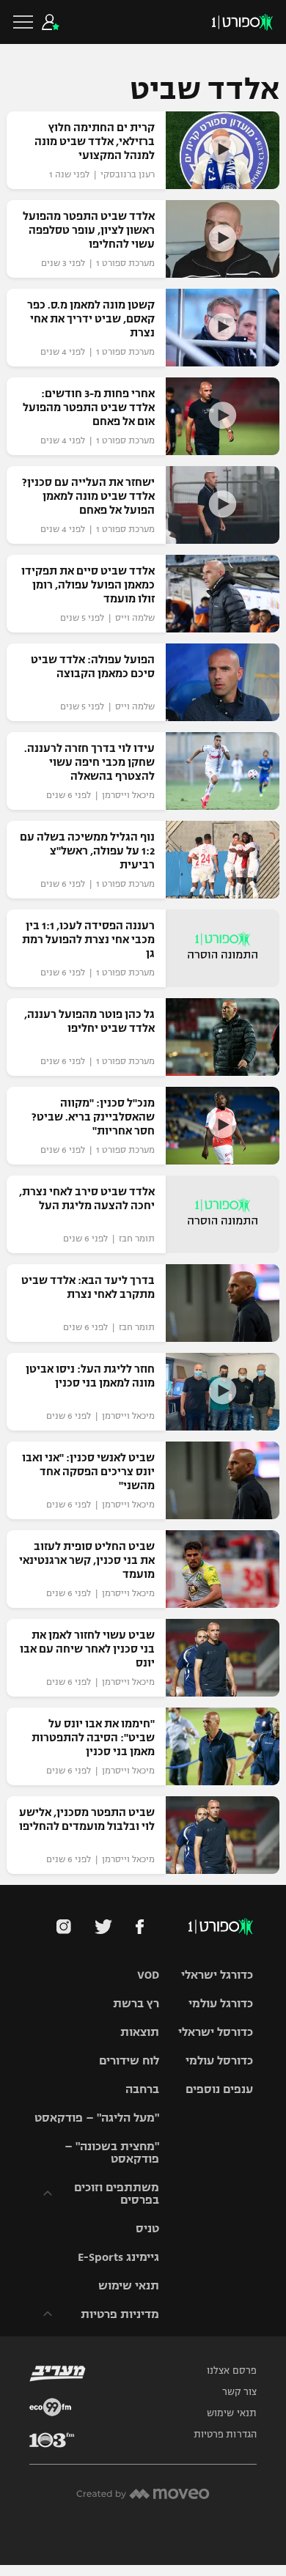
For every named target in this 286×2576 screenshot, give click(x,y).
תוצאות (140, 2032)
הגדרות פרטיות (225, 2435)
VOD (148, 1975)
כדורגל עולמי (221, 2003)
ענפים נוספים (219, 2089)
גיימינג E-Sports (118, 2257)
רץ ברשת (136, 2003)
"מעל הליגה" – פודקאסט (97, 2118)
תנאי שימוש (129, 2285)
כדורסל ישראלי (216, 2032)
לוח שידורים (129, 2060)
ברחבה (142, 2089)
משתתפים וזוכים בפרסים (117, 2193)
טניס (147, 2228)
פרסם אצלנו (232, 2371)
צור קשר (239, 2392)
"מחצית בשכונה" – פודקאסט (112, 2152)
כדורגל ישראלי (217, 1975)
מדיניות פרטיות (120, 2314)
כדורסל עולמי (219, 2060)
